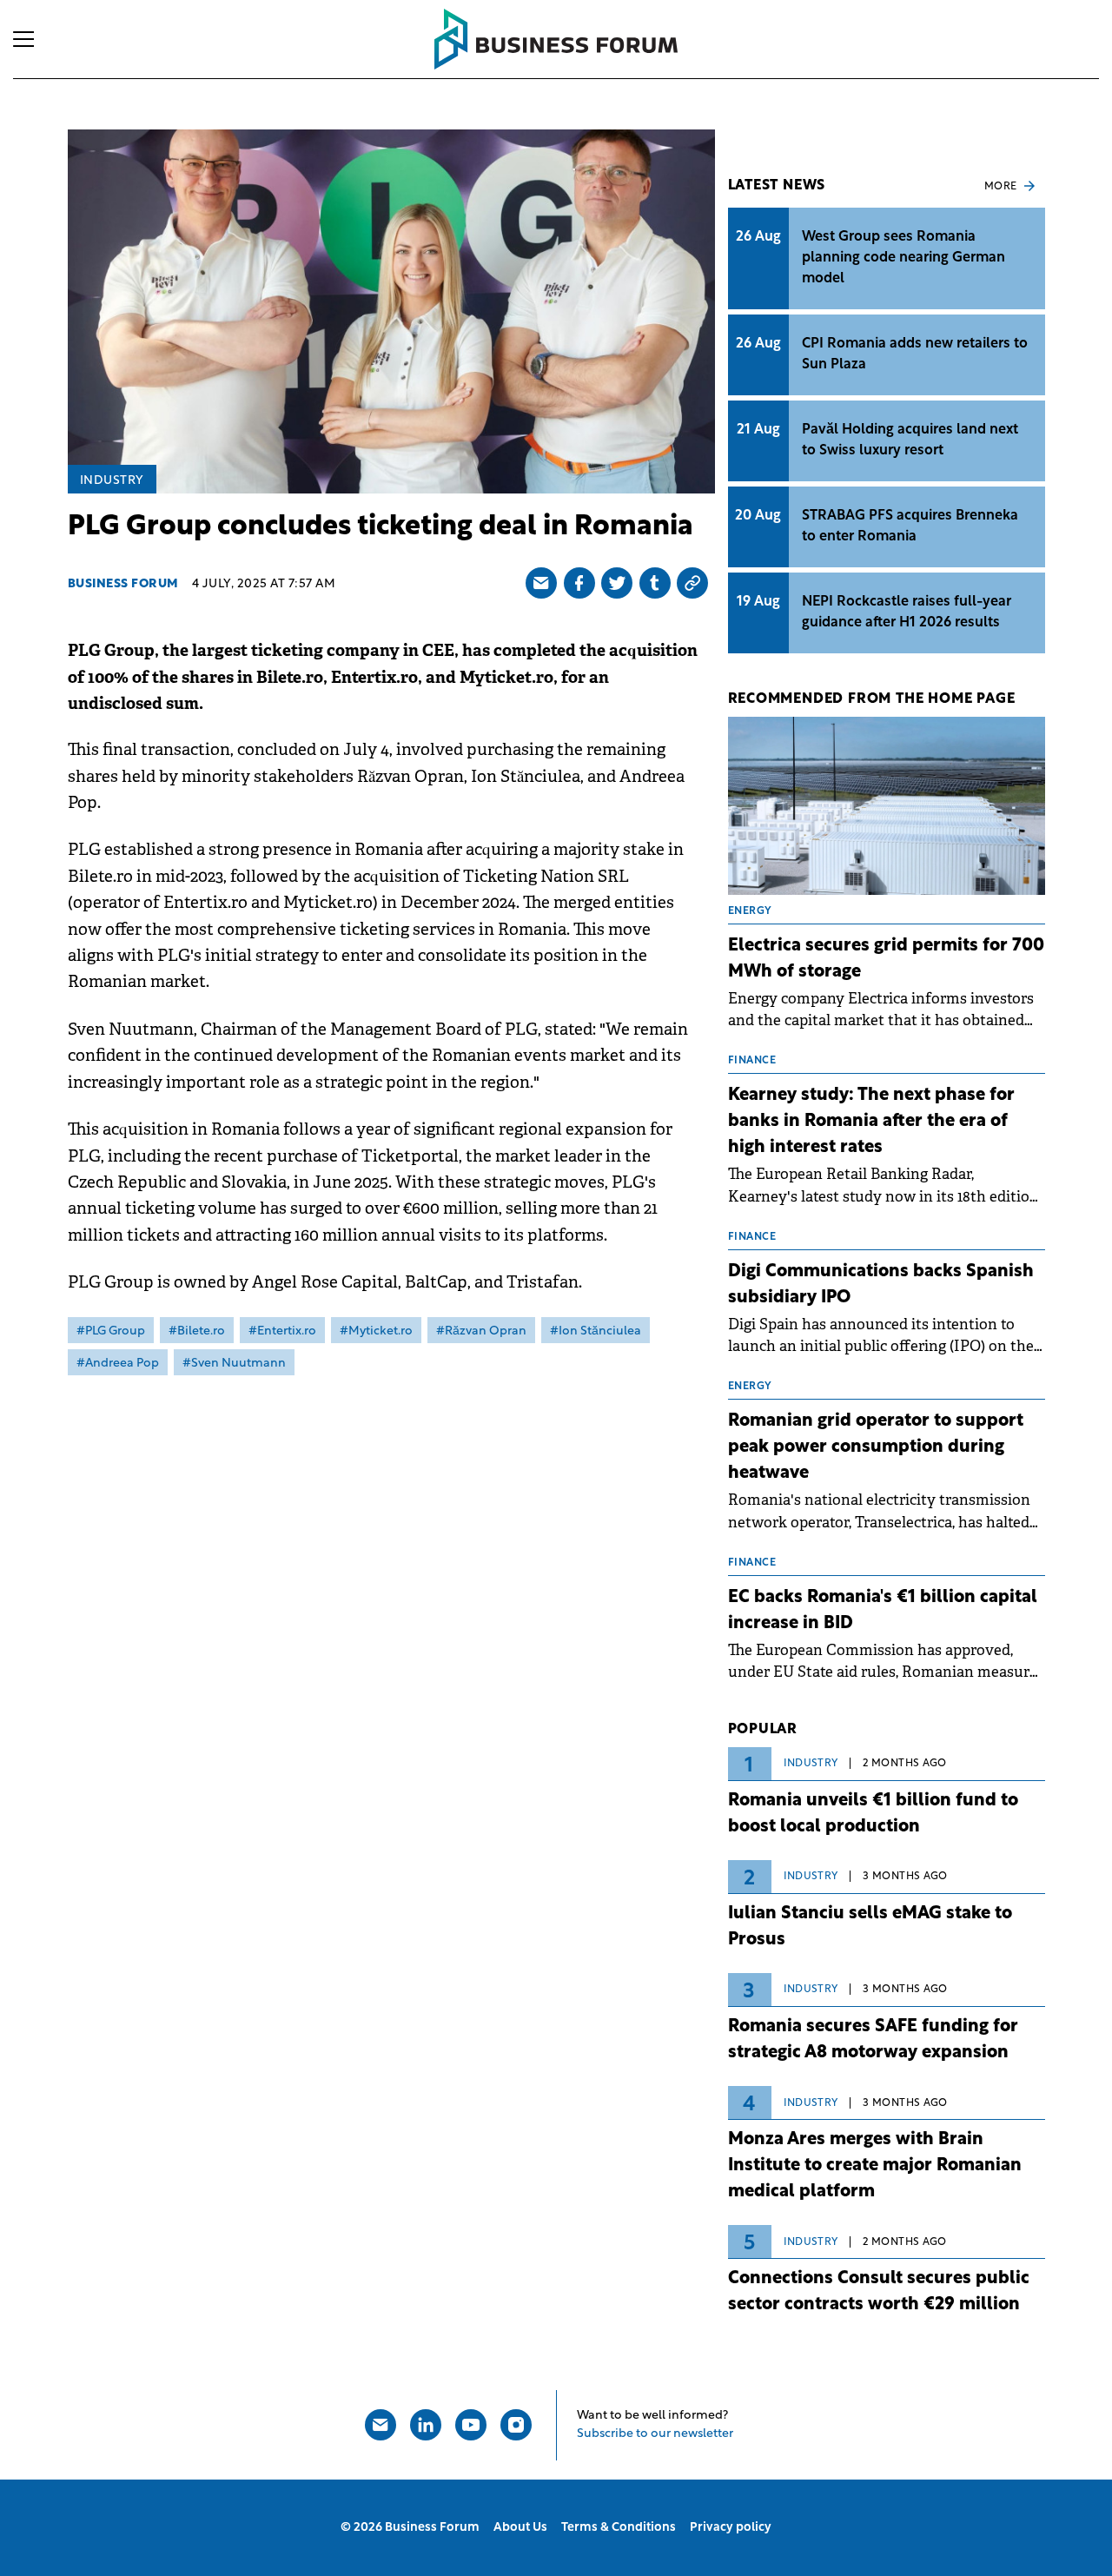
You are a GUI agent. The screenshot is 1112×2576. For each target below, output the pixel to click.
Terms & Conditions (619, 2528)
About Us (520, 2528)
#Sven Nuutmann (234, 1364)
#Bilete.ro (197, 1331)
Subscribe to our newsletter (655, 2434)
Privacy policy (731, 2528)
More (1001, 187)
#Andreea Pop (118, 1364)
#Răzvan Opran (481, 1331)
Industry (112, 481)
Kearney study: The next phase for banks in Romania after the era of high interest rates (871, 1122)
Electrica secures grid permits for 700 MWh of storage (886, 959)
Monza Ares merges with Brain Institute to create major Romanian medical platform (875, 2166)
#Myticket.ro (376, 1331)
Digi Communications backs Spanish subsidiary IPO (881, 1285)
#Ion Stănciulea (596, 1331)
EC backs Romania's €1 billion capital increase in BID (883, 1611)
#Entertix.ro (282, 1331)
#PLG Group (111, 1331)
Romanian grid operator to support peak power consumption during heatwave (876, 1447)
